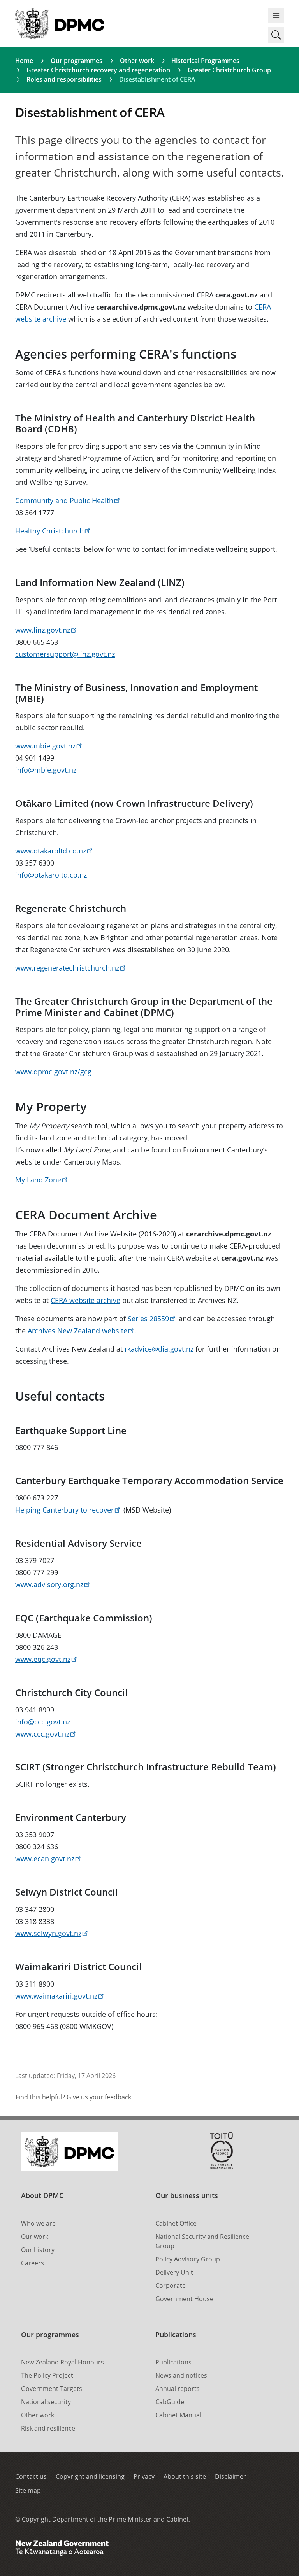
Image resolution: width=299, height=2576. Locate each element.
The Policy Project (47, 2375)
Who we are (38, 2223)
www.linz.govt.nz (43, 630)
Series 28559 (148, 1319)
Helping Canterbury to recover (64, 1510)
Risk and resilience (48, 2428)
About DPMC (42, 2195)
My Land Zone (38, 1180)
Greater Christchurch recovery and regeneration (98, 70)
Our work (35, 2237)
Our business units (187, 2195)
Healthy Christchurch (49, 531)
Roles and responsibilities (64, 79)
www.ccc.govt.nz (42, 1734)
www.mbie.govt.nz (45, 746)
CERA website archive (85, 1300)
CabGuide (170, 2402)
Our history (38, 2250)
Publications (176, 2335)
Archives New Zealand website (77, 1331)
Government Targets (52, 2389)
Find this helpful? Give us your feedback (73, 2097)
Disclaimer (230, 2476)
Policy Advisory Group (188, 2259)
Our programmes (77, 61)
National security (46, 2402)
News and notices (181, 2375)
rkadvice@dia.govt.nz (159, 1349)
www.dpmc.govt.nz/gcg (53, 1072)
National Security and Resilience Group (202, 2241)
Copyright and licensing (90, 2476)
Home (24, 61)
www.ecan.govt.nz (45, 1859)
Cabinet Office (176, 2223)
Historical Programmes (205, 61)
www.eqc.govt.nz (43, 1659)
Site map (28, 2490)
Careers (33, 2263)
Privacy (144, 2476)
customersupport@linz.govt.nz (65, 654)
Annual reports (178, 2389)
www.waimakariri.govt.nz (56, 1996)
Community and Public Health (64, 500)
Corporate (171, 2286)
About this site (185, 2476)
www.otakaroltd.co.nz (51, 851)
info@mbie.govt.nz (46, 770)
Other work (137, 61)
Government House (184, 2299)
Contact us (31, 2476)
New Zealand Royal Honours (62, 2362)
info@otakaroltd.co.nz (51, 875)
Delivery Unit (174, 2272)
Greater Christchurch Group (229, 70)
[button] (276, 35)
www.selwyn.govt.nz (48, 1933)
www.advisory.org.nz (49, 1584)
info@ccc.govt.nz (43, 1722)
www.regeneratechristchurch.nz (67, 968)
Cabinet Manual (178, 2415)
